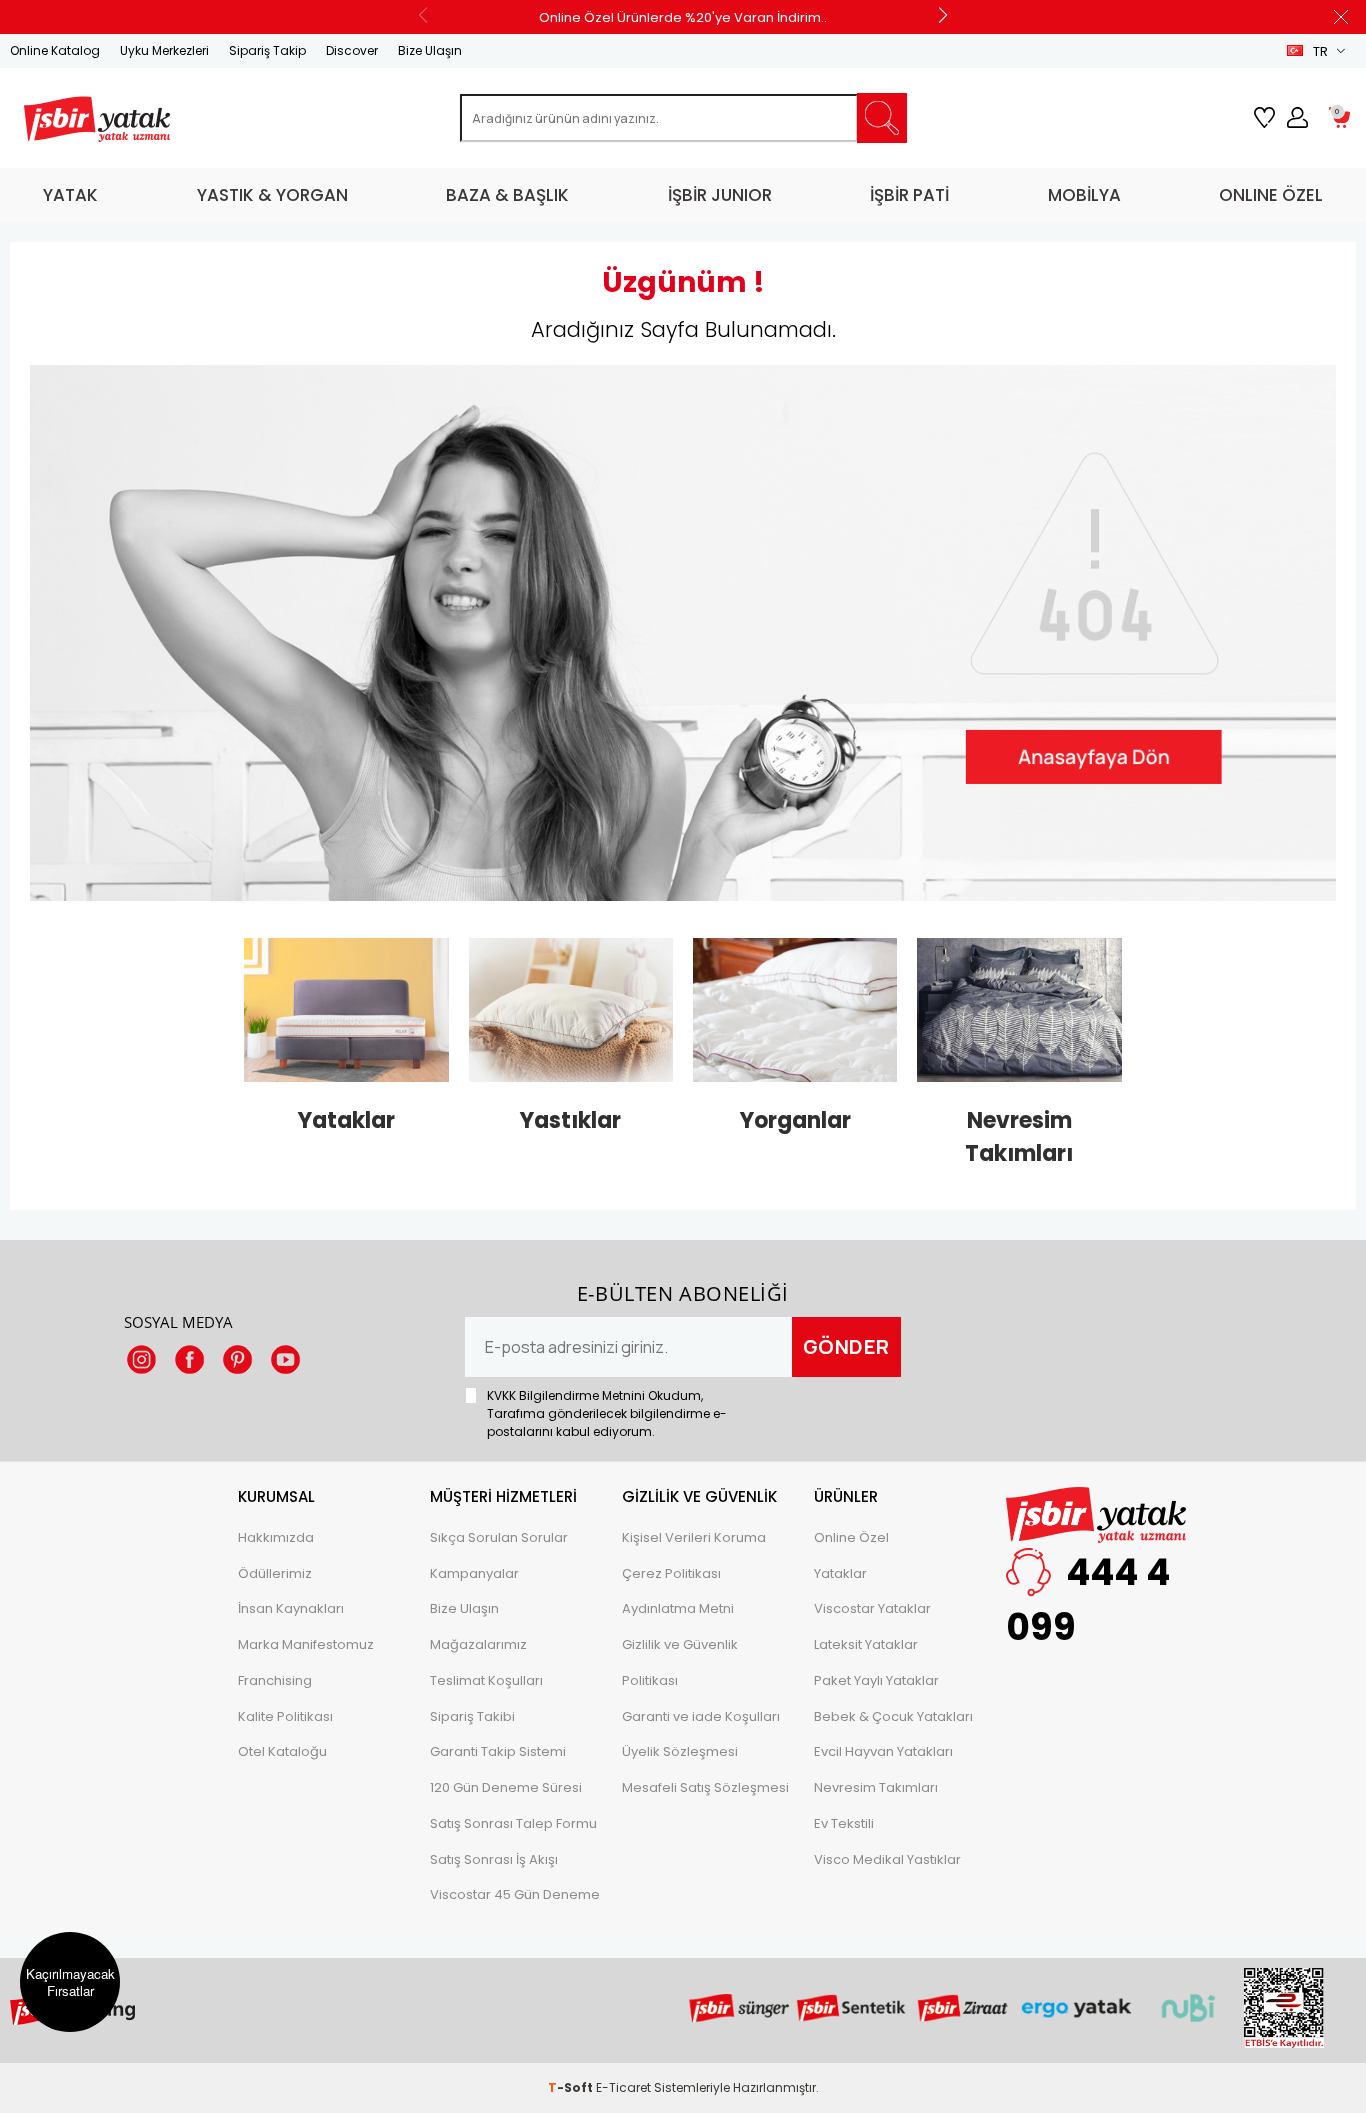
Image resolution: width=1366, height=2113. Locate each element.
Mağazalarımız (478, 1644)
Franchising (275, 1680)
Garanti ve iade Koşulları (701, 1716)
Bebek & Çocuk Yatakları (893, 1716)
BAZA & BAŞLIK (507, 195)
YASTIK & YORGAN (272, 195)
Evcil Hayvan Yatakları (883, 1751)
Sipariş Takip (267, 50)
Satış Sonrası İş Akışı (494, 1859)
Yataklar (840, 1573)
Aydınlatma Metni (678, 1608)
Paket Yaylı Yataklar (876, 1680)
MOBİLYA (1084, 195)
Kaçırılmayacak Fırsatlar (70, 1982)
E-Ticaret (623, 2087)
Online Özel (851, 1537)
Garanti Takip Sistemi (498, 1751)
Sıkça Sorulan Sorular (499, 1537)
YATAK (70, 195)
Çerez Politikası (671, 1573)
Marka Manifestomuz (306, 1644)
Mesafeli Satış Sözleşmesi (705, 1787)
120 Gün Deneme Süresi (506, 1787)
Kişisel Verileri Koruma (694, 1537)
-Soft (572, 2087)
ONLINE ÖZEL (1271, 195)
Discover (352, 50)
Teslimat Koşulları (486, 1680)
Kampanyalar (474, 1573)
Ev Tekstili (844, 1823)
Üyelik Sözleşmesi (680, 1751)
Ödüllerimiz (275, 1573)
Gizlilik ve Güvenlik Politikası (680, 1662)
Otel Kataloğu (282, 1751)
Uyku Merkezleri (164, 50)
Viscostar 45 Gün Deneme (515, 1894)
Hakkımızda (276, 1537)
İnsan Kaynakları (291, 1608)
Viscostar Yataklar (872, 1608)
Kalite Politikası (285, 1716)
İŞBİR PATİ (909, 195)
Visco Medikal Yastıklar (887, 1859)
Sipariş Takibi (472, 1716)
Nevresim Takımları (876, 1787)
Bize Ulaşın (430, 50)
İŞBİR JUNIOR (720, 195)
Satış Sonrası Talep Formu (513, 1823)
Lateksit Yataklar (866, 1644)
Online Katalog (55, 50)
